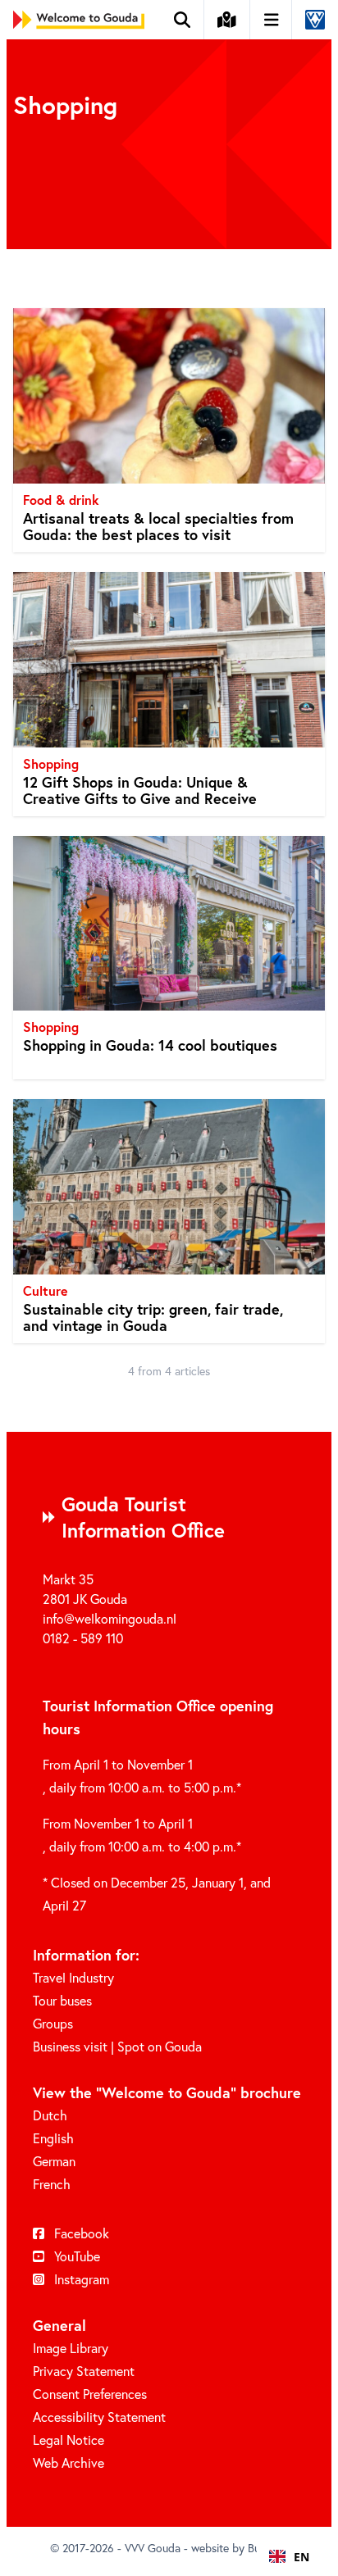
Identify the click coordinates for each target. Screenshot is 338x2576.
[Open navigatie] (272, 20)
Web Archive (69, 2462)
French (52, 2184)
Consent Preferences (90, 2394)
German (54, 2161)
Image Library (71, 2348)
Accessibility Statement (99, 2417)
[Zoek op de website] (183, 20)
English (53, 2138)
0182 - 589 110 (83, 1638)
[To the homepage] (79, 20)
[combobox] (289, 2556)
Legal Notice (69, 2440)
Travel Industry (73, 1977)
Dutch (50, 2115)
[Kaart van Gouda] (227, 20)
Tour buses (62, 2000)
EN (301, 2557)
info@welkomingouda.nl (110, 1618)
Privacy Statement (84, 2371)
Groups (53, 2023)
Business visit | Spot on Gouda (117, 2046)
